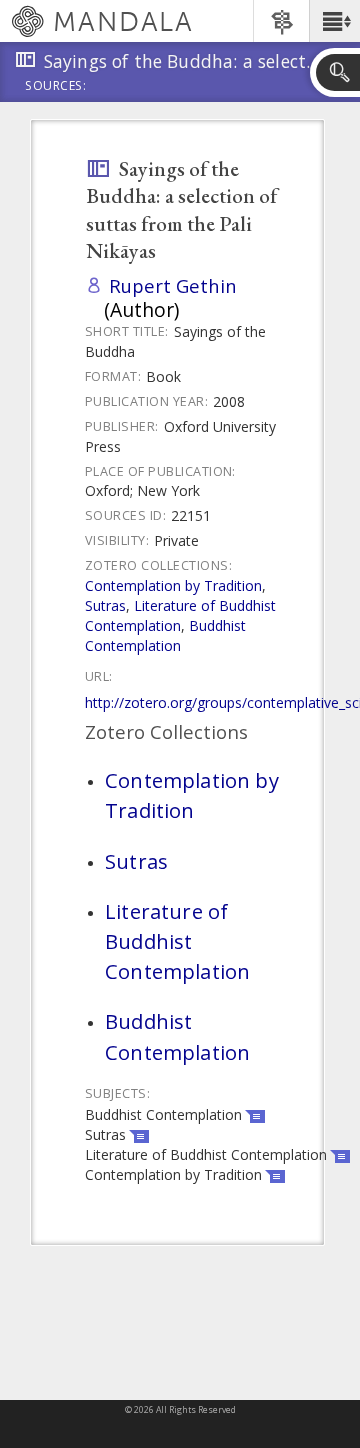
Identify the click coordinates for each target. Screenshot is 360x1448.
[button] (334, 21)
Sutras (105, 605)
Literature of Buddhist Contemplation (180, 615)
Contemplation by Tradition (173, 585)
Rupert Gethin (173, 285)
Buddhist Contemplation (165, 635)
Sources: (56, 87)
